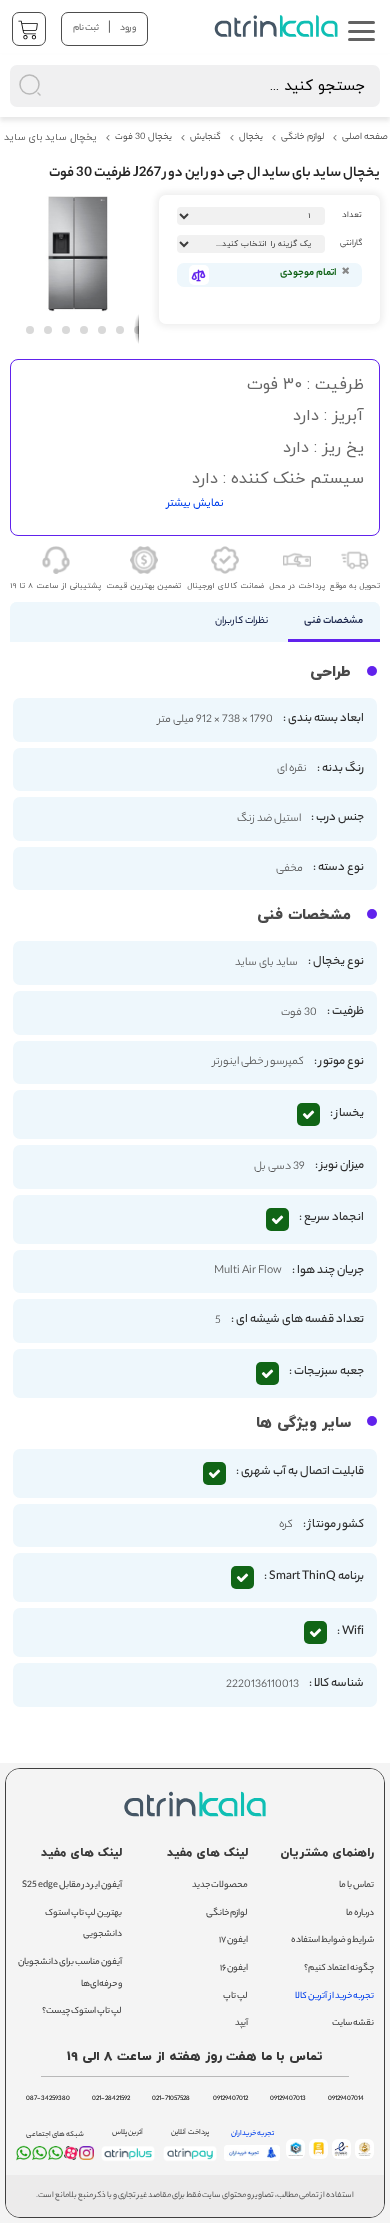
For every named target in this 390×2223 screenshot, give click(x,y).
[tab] (334, 622)
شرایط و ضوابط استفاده (332, 1940)
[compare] (199, 275)
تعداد (352, 216)
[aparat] (71, 2157)
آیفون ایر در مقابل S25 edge (72, 1885)
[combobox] (195, 86)
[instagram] (86, 2157)
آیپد (241, 2023)
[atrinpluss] (128, 2161)
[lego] (278, 26)
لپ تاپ (235, 1996)
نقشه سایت (353, 2023)
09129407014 (346, 2099)
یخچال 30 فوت (143, 138)
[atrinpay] (190, 2161)
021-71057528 (171, 2099)
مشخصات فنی (333, 621)
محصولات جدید (220, 1885)
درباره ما (360, 1913)
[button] (29, 329)
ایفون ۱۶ (234, 1968)
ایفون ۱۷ (233, 1940)
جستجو (212, 25)
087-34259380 (48, 2099)
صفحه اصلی (365, 138)
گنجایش (205, 138)
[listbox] (251, 244)
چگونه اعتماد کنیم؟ (339, 1968)
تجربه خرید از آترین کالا (334, 1996)
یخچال (251, 138)
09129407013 (288, 2099)
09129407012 (230, 2099)
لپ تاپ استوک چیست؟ (82, 2011)
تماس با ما (356, 1885)
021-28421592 (111, 2099)
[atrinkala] (55, 2157)
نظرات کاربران (241, 621)
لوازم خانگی (302, 138)
